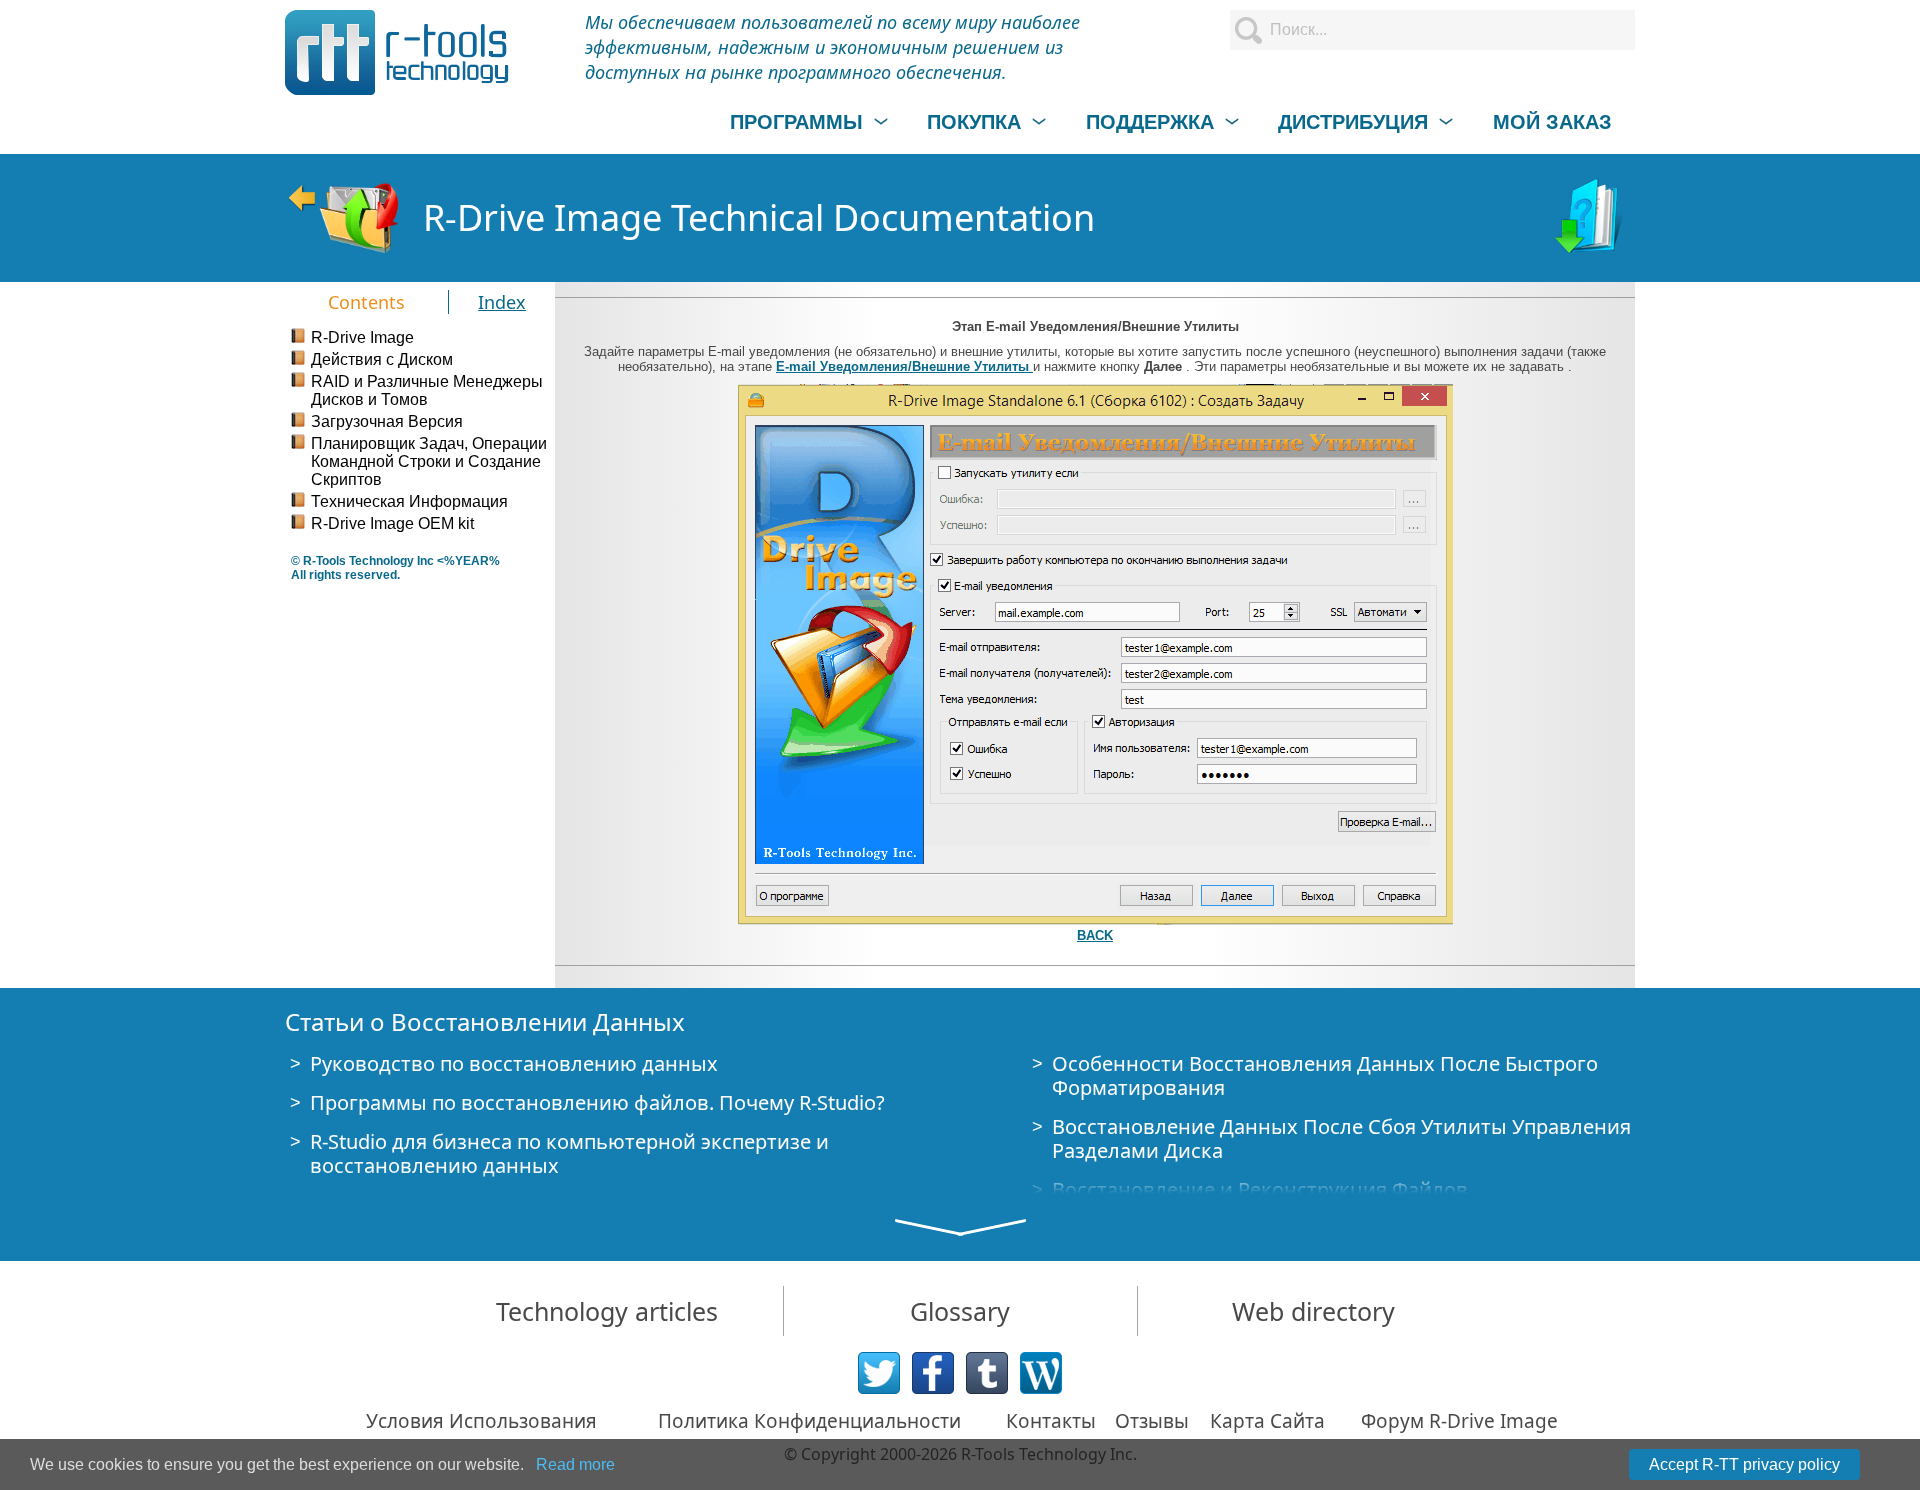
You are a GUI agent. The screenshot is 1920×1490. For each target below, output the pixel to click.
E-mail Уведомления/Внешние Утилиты (904, 366)
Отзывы (1152, 1421)
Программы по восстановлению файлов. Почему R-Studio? (597, 1102)
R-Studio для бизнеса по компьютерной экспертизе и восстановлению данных (569, 1153)
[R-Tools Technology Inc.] (397, 52)
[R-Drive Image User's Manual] (1591, 218)
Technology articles (607, 1311)
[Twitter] (879, 1373)
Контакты (1051, 1421)
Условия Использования (481, 1421)
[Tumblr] (987, 1373)
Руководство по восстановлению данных (514, 1063)
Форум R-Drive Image (1459, 1421)
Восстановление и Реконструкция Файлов (1260, 1189)
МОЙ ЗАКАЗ (1552, 122)
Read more (575, 1464)
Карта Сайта (1267, 1421)
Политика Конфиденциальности (809, 1421)
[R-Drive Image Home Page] (344, 218)
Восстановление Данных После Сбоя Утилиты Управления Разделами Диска (1341, 1138)
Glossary (960, 1311)
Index (502, 302)
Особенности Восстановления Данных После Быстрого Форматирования (1325, 1075)
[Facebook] (933, 1373)
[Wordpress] (1041, 1373)
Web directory (1313, 1311)
